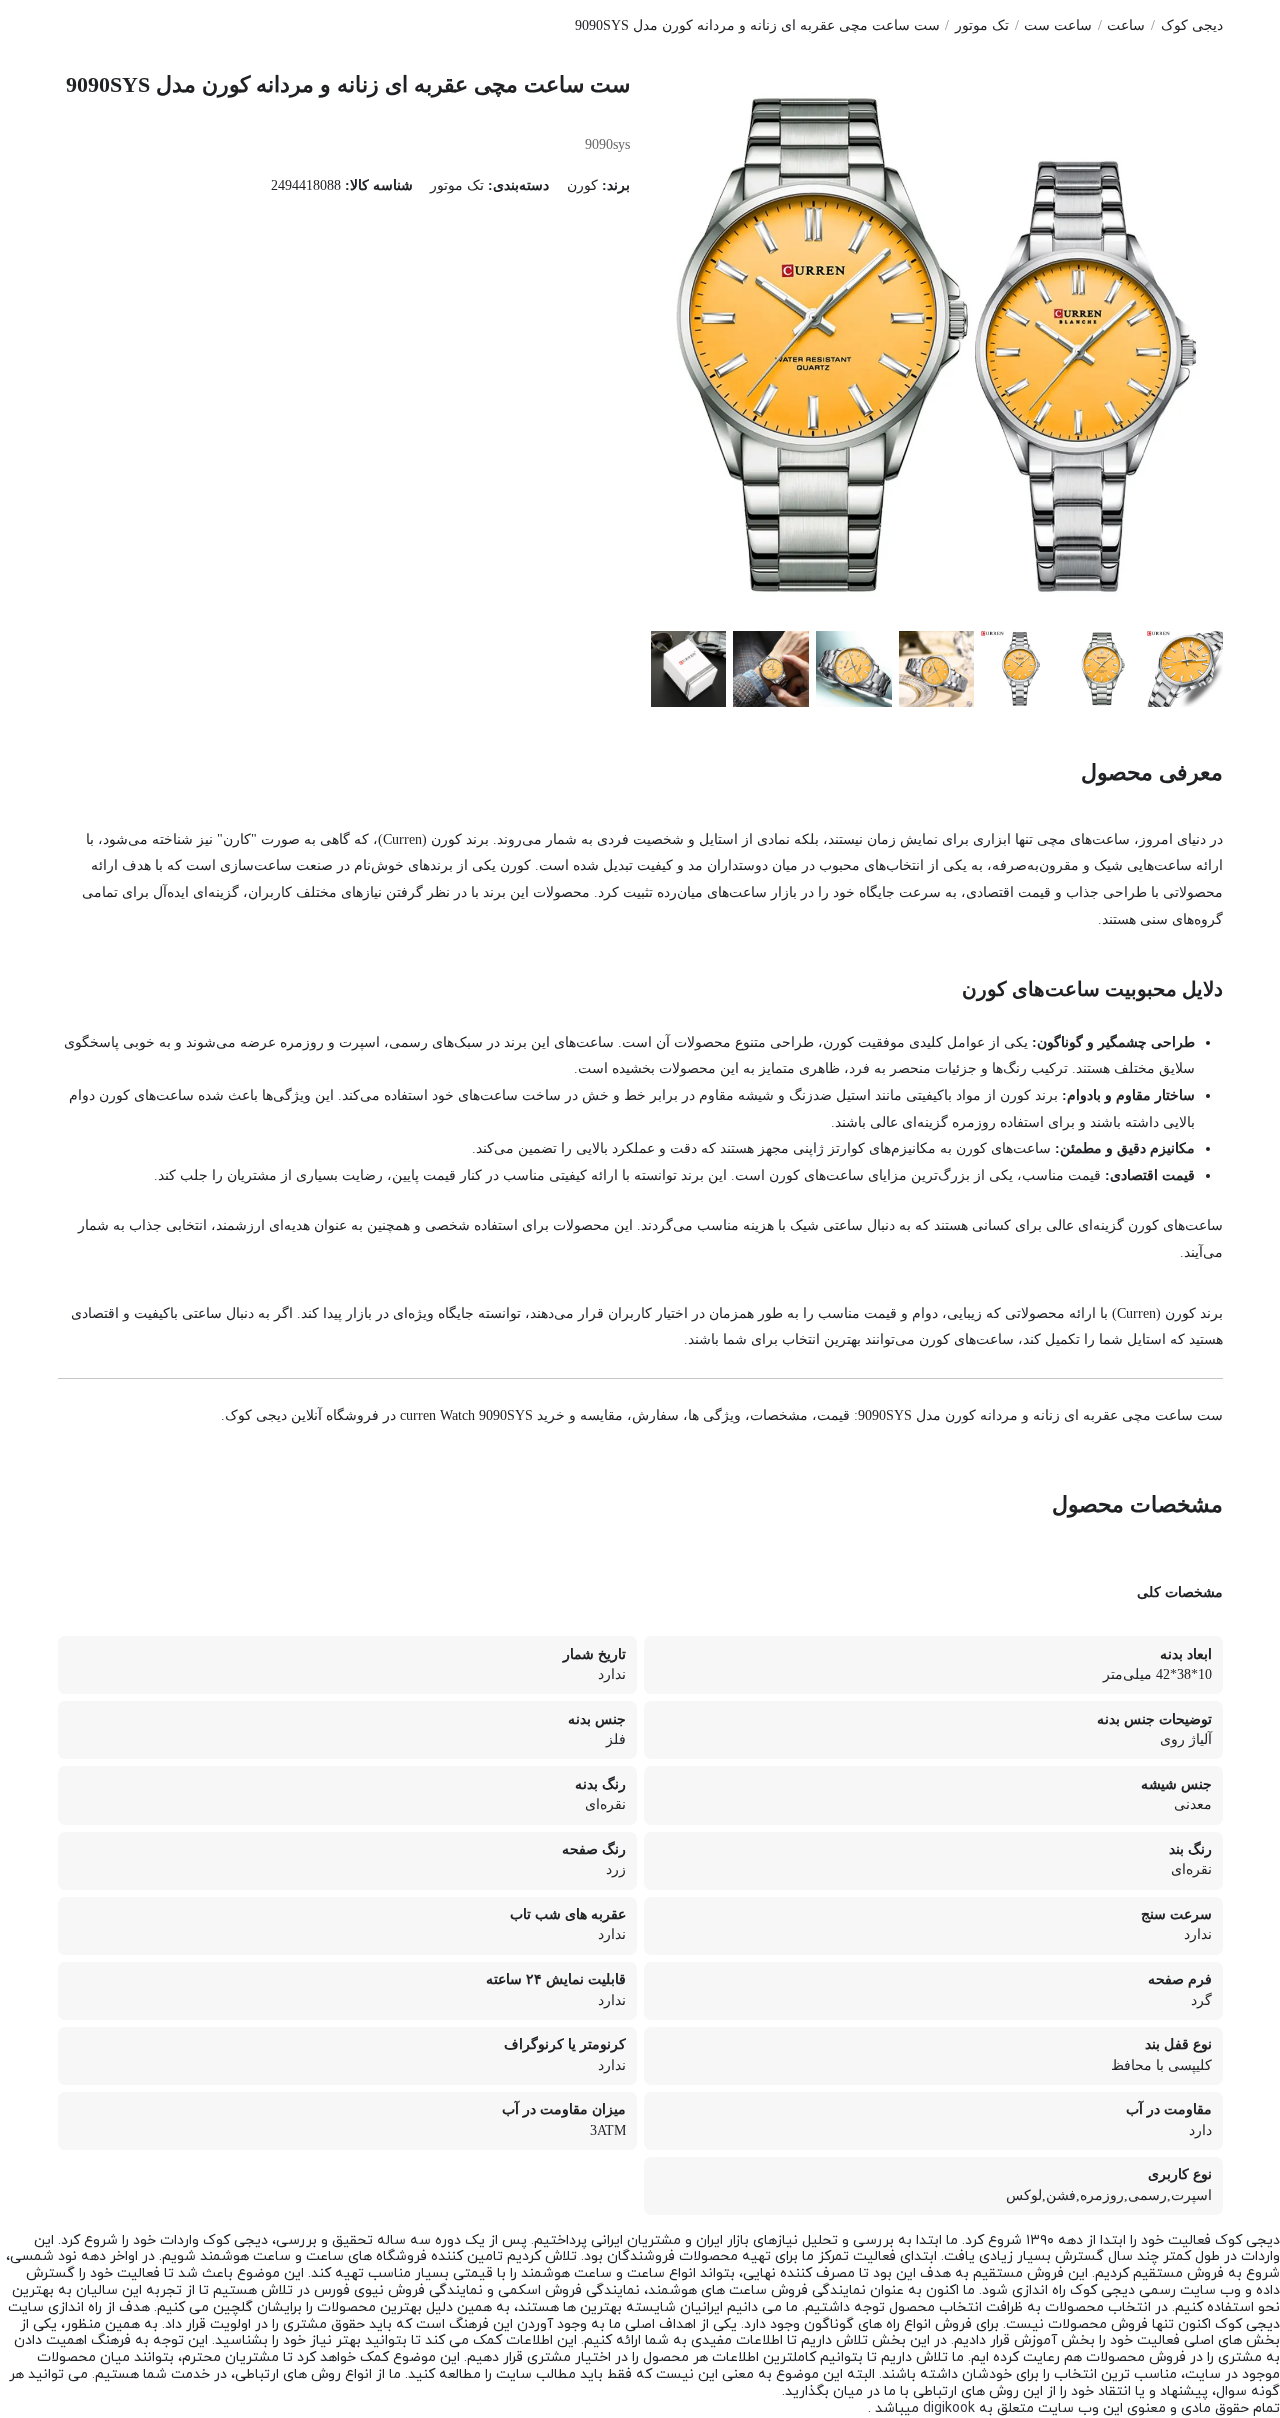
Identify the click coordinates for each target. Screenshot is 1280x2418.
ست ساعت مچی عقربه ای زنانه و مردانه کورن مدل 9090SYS (757, 25)
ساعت (1126, 25)
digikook (949, 2408)
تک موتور (982, 25)
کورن (582, 185)
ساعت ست (1058, 25)
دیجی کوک (1192, 25)
